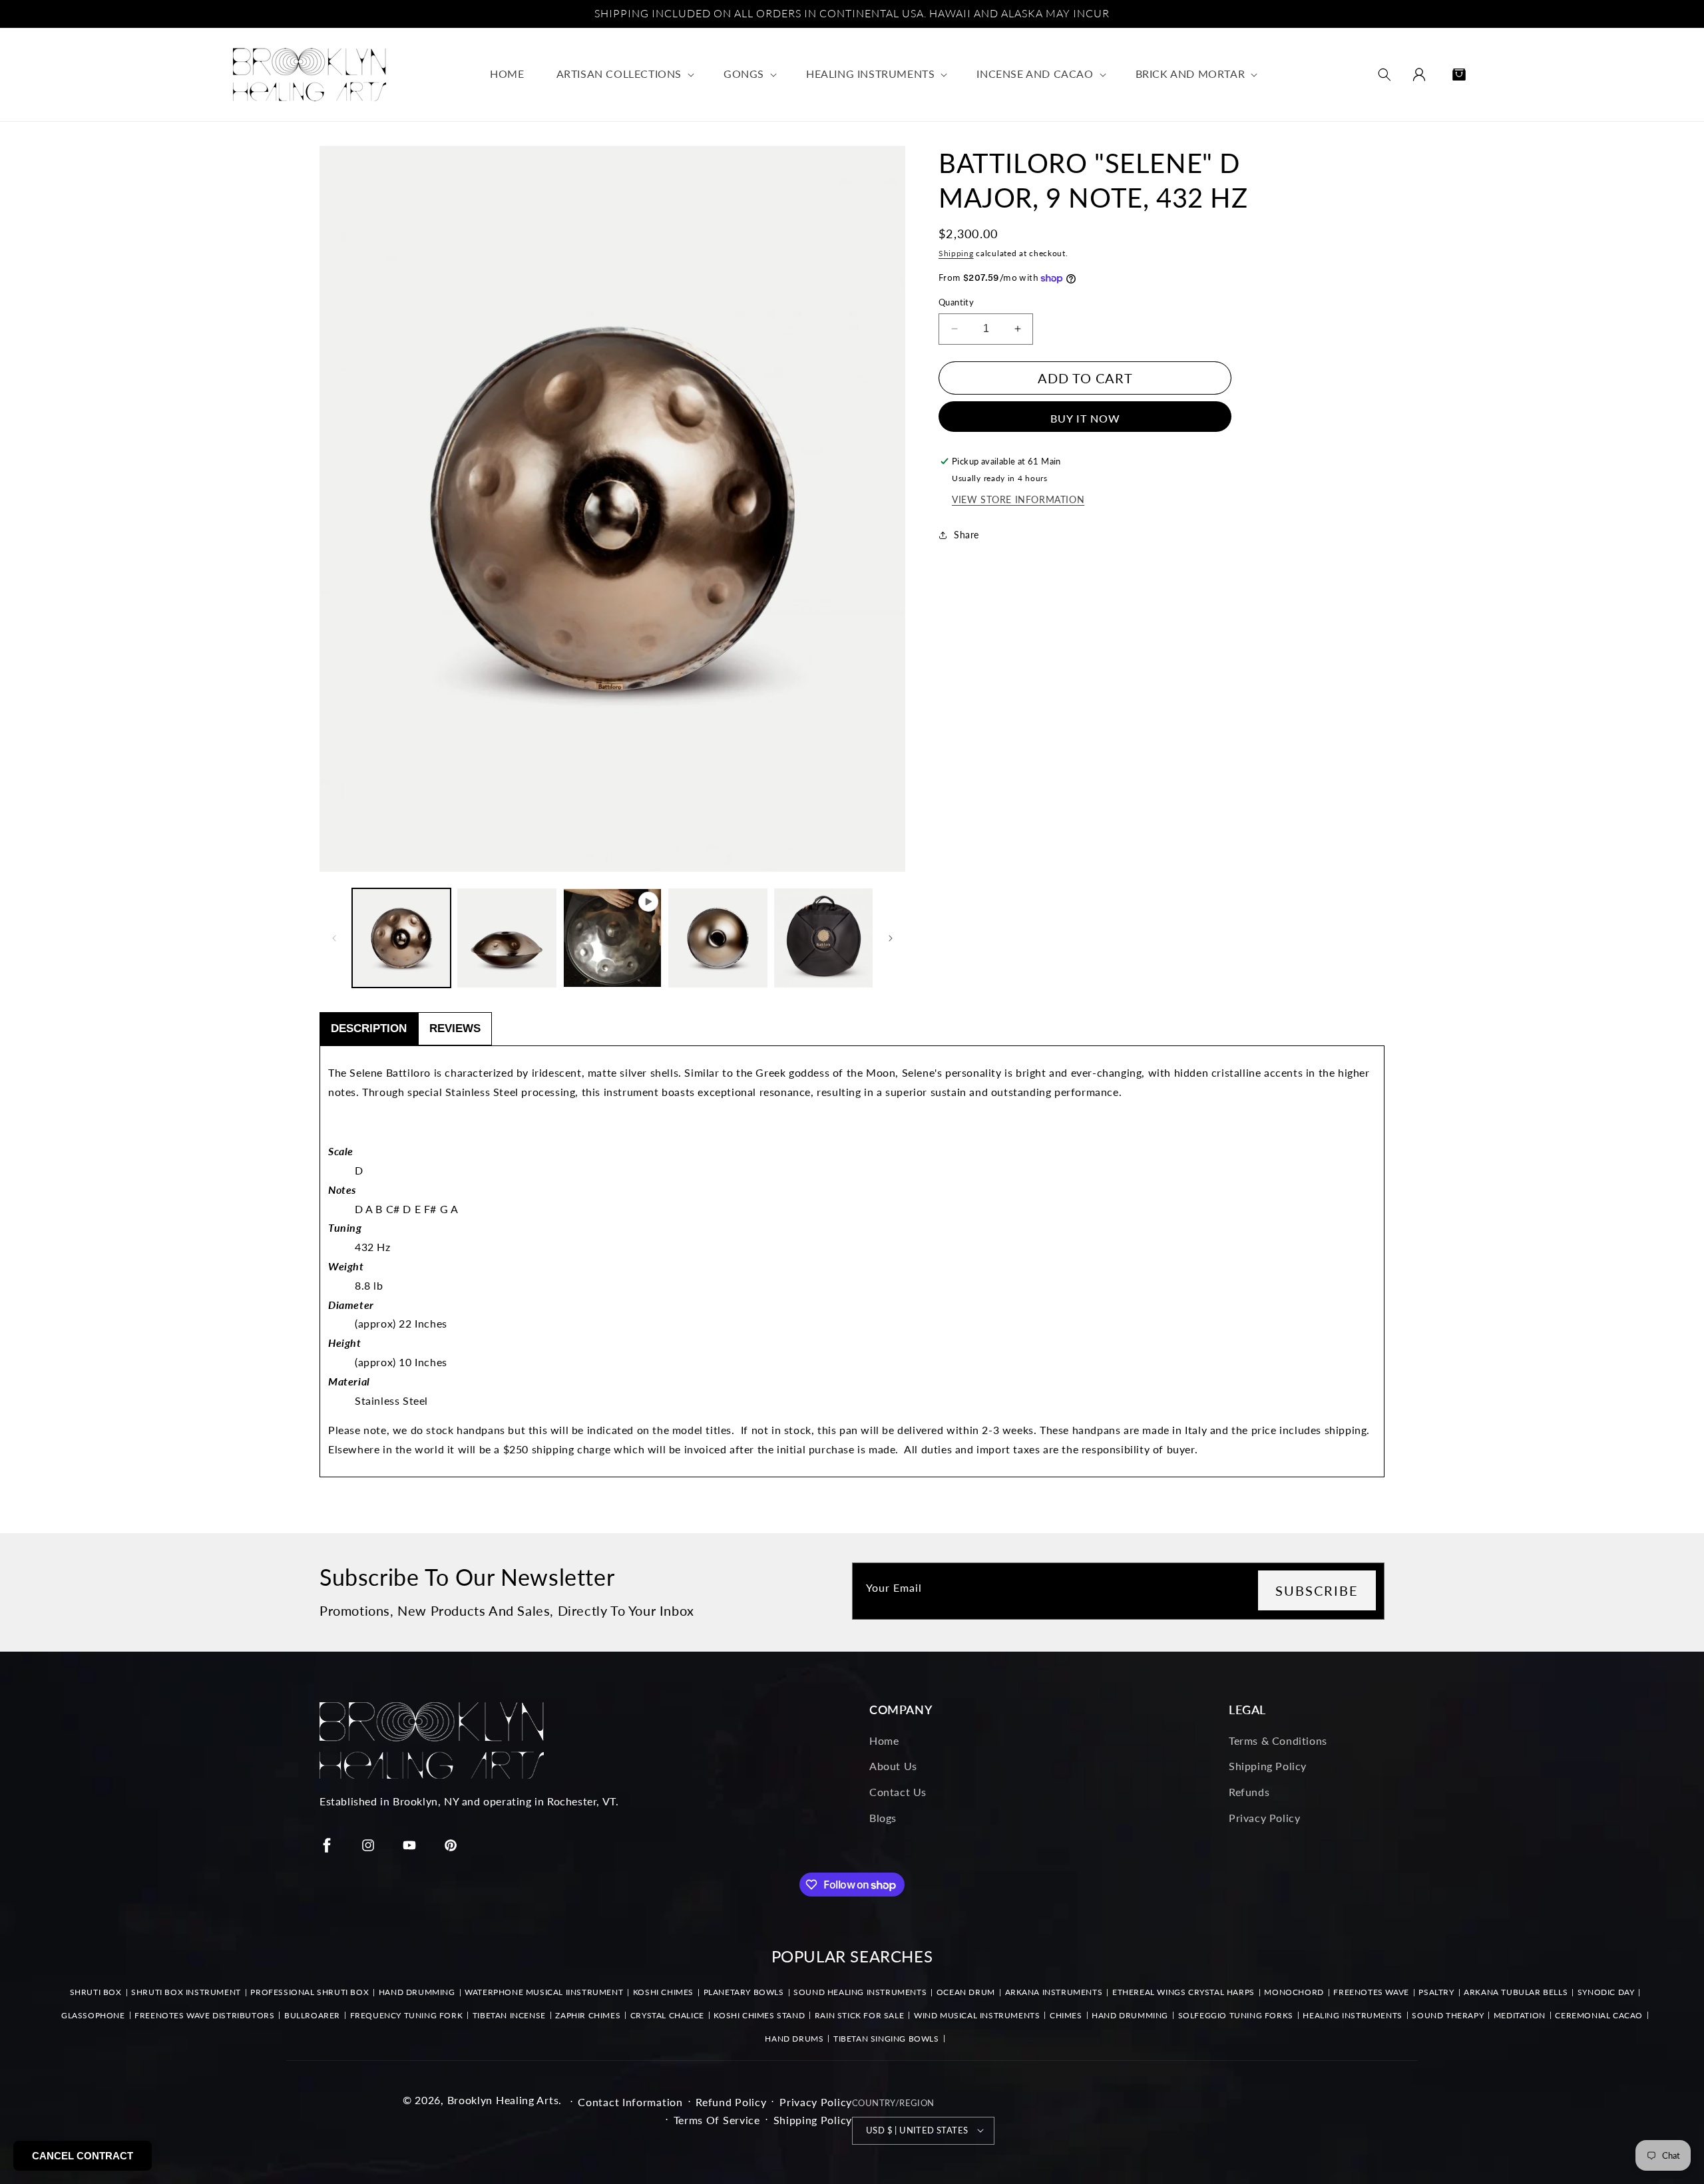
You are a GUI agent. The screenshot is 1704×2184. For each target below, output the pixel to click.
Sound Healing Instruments (860, 1992)
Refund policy (731, 2101)
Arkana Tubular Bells (1516, 1992)
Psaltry (1436, 1992)
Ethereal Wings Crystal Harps (1183, 1992)
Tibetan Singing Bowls (886, 2039)
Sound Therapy (1448, 2015)
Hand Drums (794, 2039)
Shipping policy (813, 2119)
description (369, 1028)
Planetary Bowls (744, 1992)
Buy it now (1085, 418)
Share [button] (966, 535)
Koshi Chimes (663, 1992)
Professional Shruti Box (310, 1992)
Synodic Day (1606, 1992)
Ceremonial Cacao (1599, 2015)
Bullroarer (312, 2015)
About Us (893, 1766)
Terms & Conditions (1278, 1740)
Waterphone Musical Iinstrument (544, 1992)
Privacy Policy (1264, 1818)
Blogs (883, 1818)
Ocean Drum (966, 1992)
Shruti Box (96, 1992)
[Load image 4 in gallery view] (823, 938)
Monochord (1294, 1992)
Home (884, 1740)
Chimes (1066, 2015)
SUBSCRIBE (1317, 1590)
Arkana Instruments (1054, 1992)
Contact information (630, 2101)
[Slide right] (891, 938)
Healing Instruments (1352, 2015)
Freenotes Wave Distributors (204, 2015)
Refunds (1249, 1792)
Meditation (1520, 2015)
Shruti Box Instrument (186, 1992)
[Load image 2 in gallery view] (507, 938)
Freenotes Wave (1371, 1992)
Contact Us (898, 1792)
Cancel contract (83, 2156)
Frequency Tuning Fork (407, 2015)
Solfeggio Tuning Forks (1236, 2015)
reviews (455, 1028)
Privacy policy (816, 2101)
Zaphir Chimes (588, 2015)
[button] (624, 74)
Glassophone (93, 2015)
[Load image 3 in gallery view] (718, 938)
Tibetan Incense (509, 2015)
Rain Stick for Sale (859, 2015)
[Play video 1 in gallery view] (612, 938)
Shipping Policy (1268, 1766)
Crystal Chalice (667, 2015)
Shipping (956, 253)
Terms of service (717, 2119)
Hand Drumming (417, 1992)
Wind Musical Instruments (977, 2015)
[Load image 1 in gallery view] (401, 938)
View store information (1018, 499)
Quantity (956, 302)
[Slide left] (334, 938)
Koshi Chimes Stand (759, 2015)
